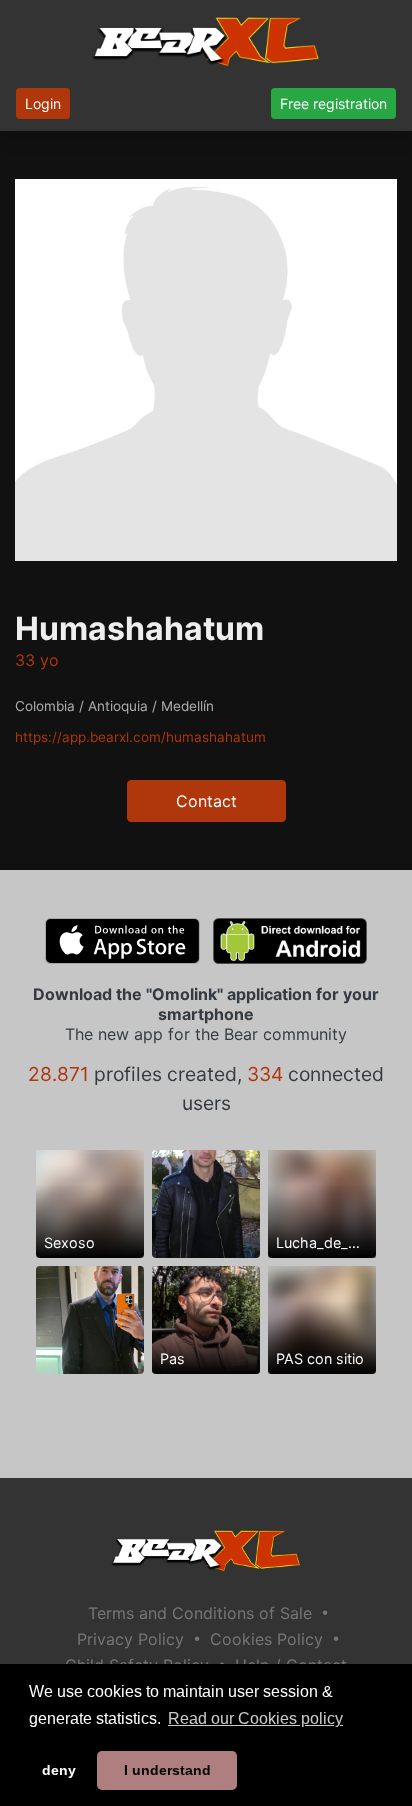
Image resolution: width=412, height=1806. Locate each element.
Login (43, 103)
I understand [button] (167, 1770)
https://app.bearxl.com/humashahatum (140, 737)
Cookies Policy (266, 1639)
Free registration (333, 103)
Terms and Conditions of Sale (200, 1613)
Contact (206, 801)
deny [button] (59, 1770)
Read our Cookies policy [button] (255, 1718)
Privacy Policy (130, 1639)
